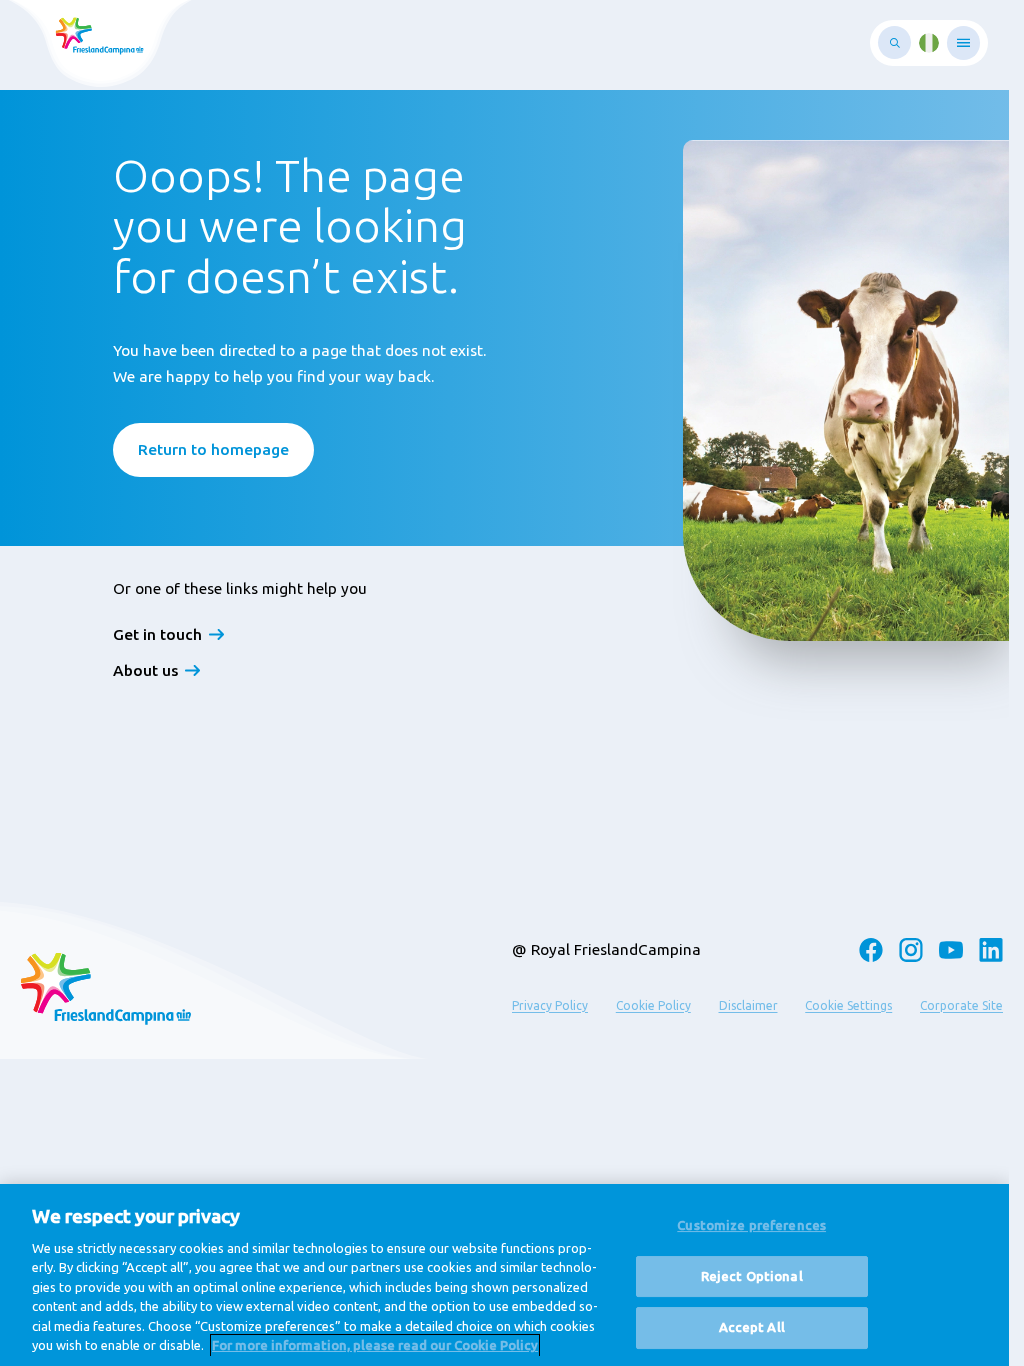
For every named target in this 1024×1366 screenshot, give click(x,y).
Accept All (752, 1327)
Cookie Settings (848, 1005)
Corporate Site (961, 1005)
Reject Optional (752, 1276)
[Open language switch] (929, 43)
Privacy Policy (550, 1005)
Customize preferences (751, 1225)
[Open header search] (894, 42)
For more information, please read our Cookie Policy (375, 1345)
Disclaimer (748, 1005)
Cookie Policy (653, 1005)
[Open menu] (963, 43)
